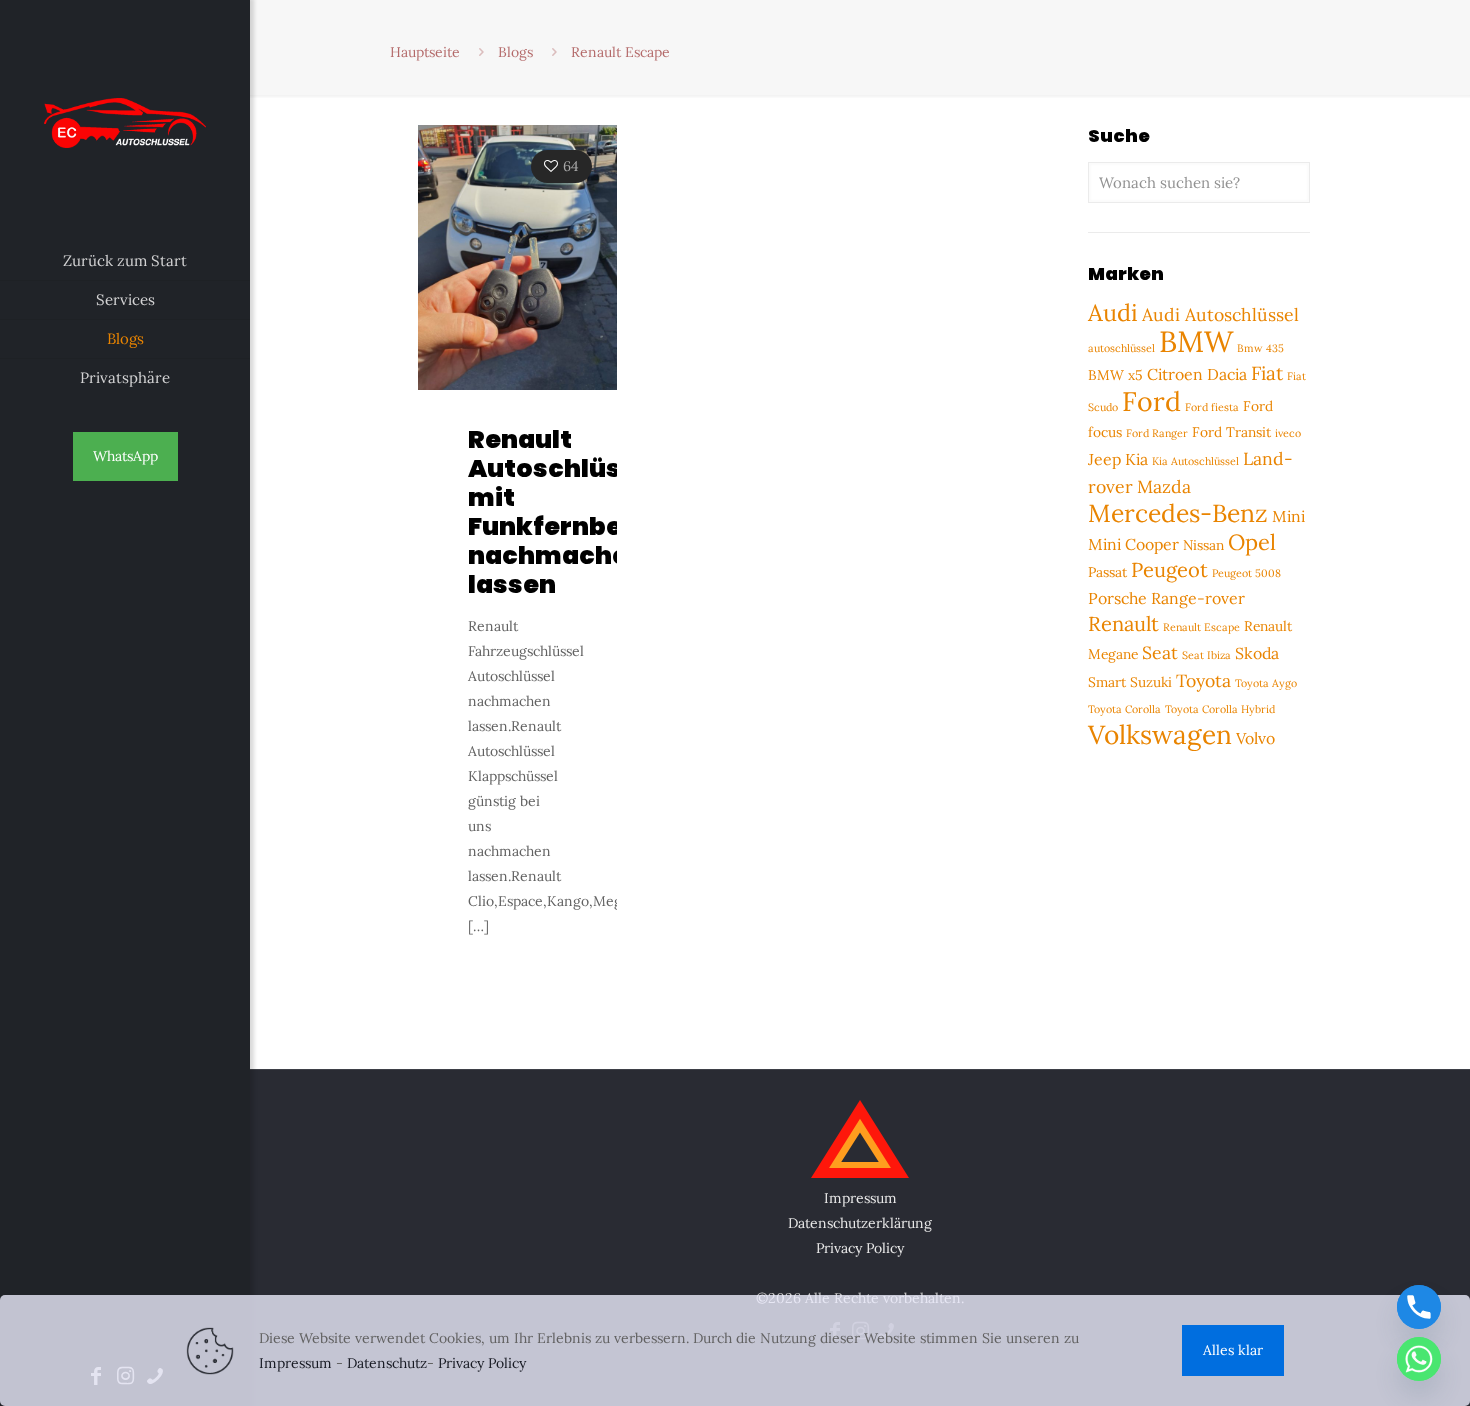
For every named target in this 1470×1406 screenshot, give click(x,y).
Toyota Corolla (1124, 709)
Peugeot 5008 (1246, 573)
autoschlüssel (1121, 348)
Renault (1123, 624)
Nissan (1203, 545)
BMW (1196, 341)
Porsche (1117, 598)
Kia (1136, 459)
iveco (1288, 433)
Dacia (1227, 374)
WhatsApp (125, 456)
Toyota (1203, 680)
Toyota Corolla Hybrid (1220, 709)
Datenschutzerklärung (860, 1223)
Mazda (1164, 486)
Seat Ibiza (1206, 655)
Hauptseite (425, 52)
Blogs (515, 52)
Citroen (1175, 374)
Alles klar (1233, 1350)
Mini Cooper (1133, 544)
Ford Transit (1231, 432)
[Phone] (1419, 1307)
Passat (1107, 572)
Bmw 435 (1260, 348)
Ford (1151, 401)
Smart (1107, 682)
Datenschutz (387, 1363)
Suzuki (1151, 682)
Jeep (1104, 459)
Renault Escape (1201, 627)
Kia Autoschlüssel (1195, 461)
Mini (1288, 516)
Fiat (1267, 373)
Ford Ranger (1157, 433)
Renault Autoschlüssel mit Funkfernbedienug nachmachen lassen (591, 512)
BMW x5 (1115, 375)
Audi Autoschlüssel (1220, 314)
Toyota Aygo (1266, 683)
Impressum (860, 1198)
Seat (1160, 652)
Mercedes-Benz (1178, 513)
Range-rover (1198, 598)
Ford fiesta (1212, 407)
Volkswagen (1160, 734)
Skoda (1257, 653)
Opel (1252, 542)
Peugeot (1169, 570)
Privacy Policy (860, 1248)
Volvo (1255, 738)
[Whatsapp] (1419, 1359)
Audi (1113, 312)
